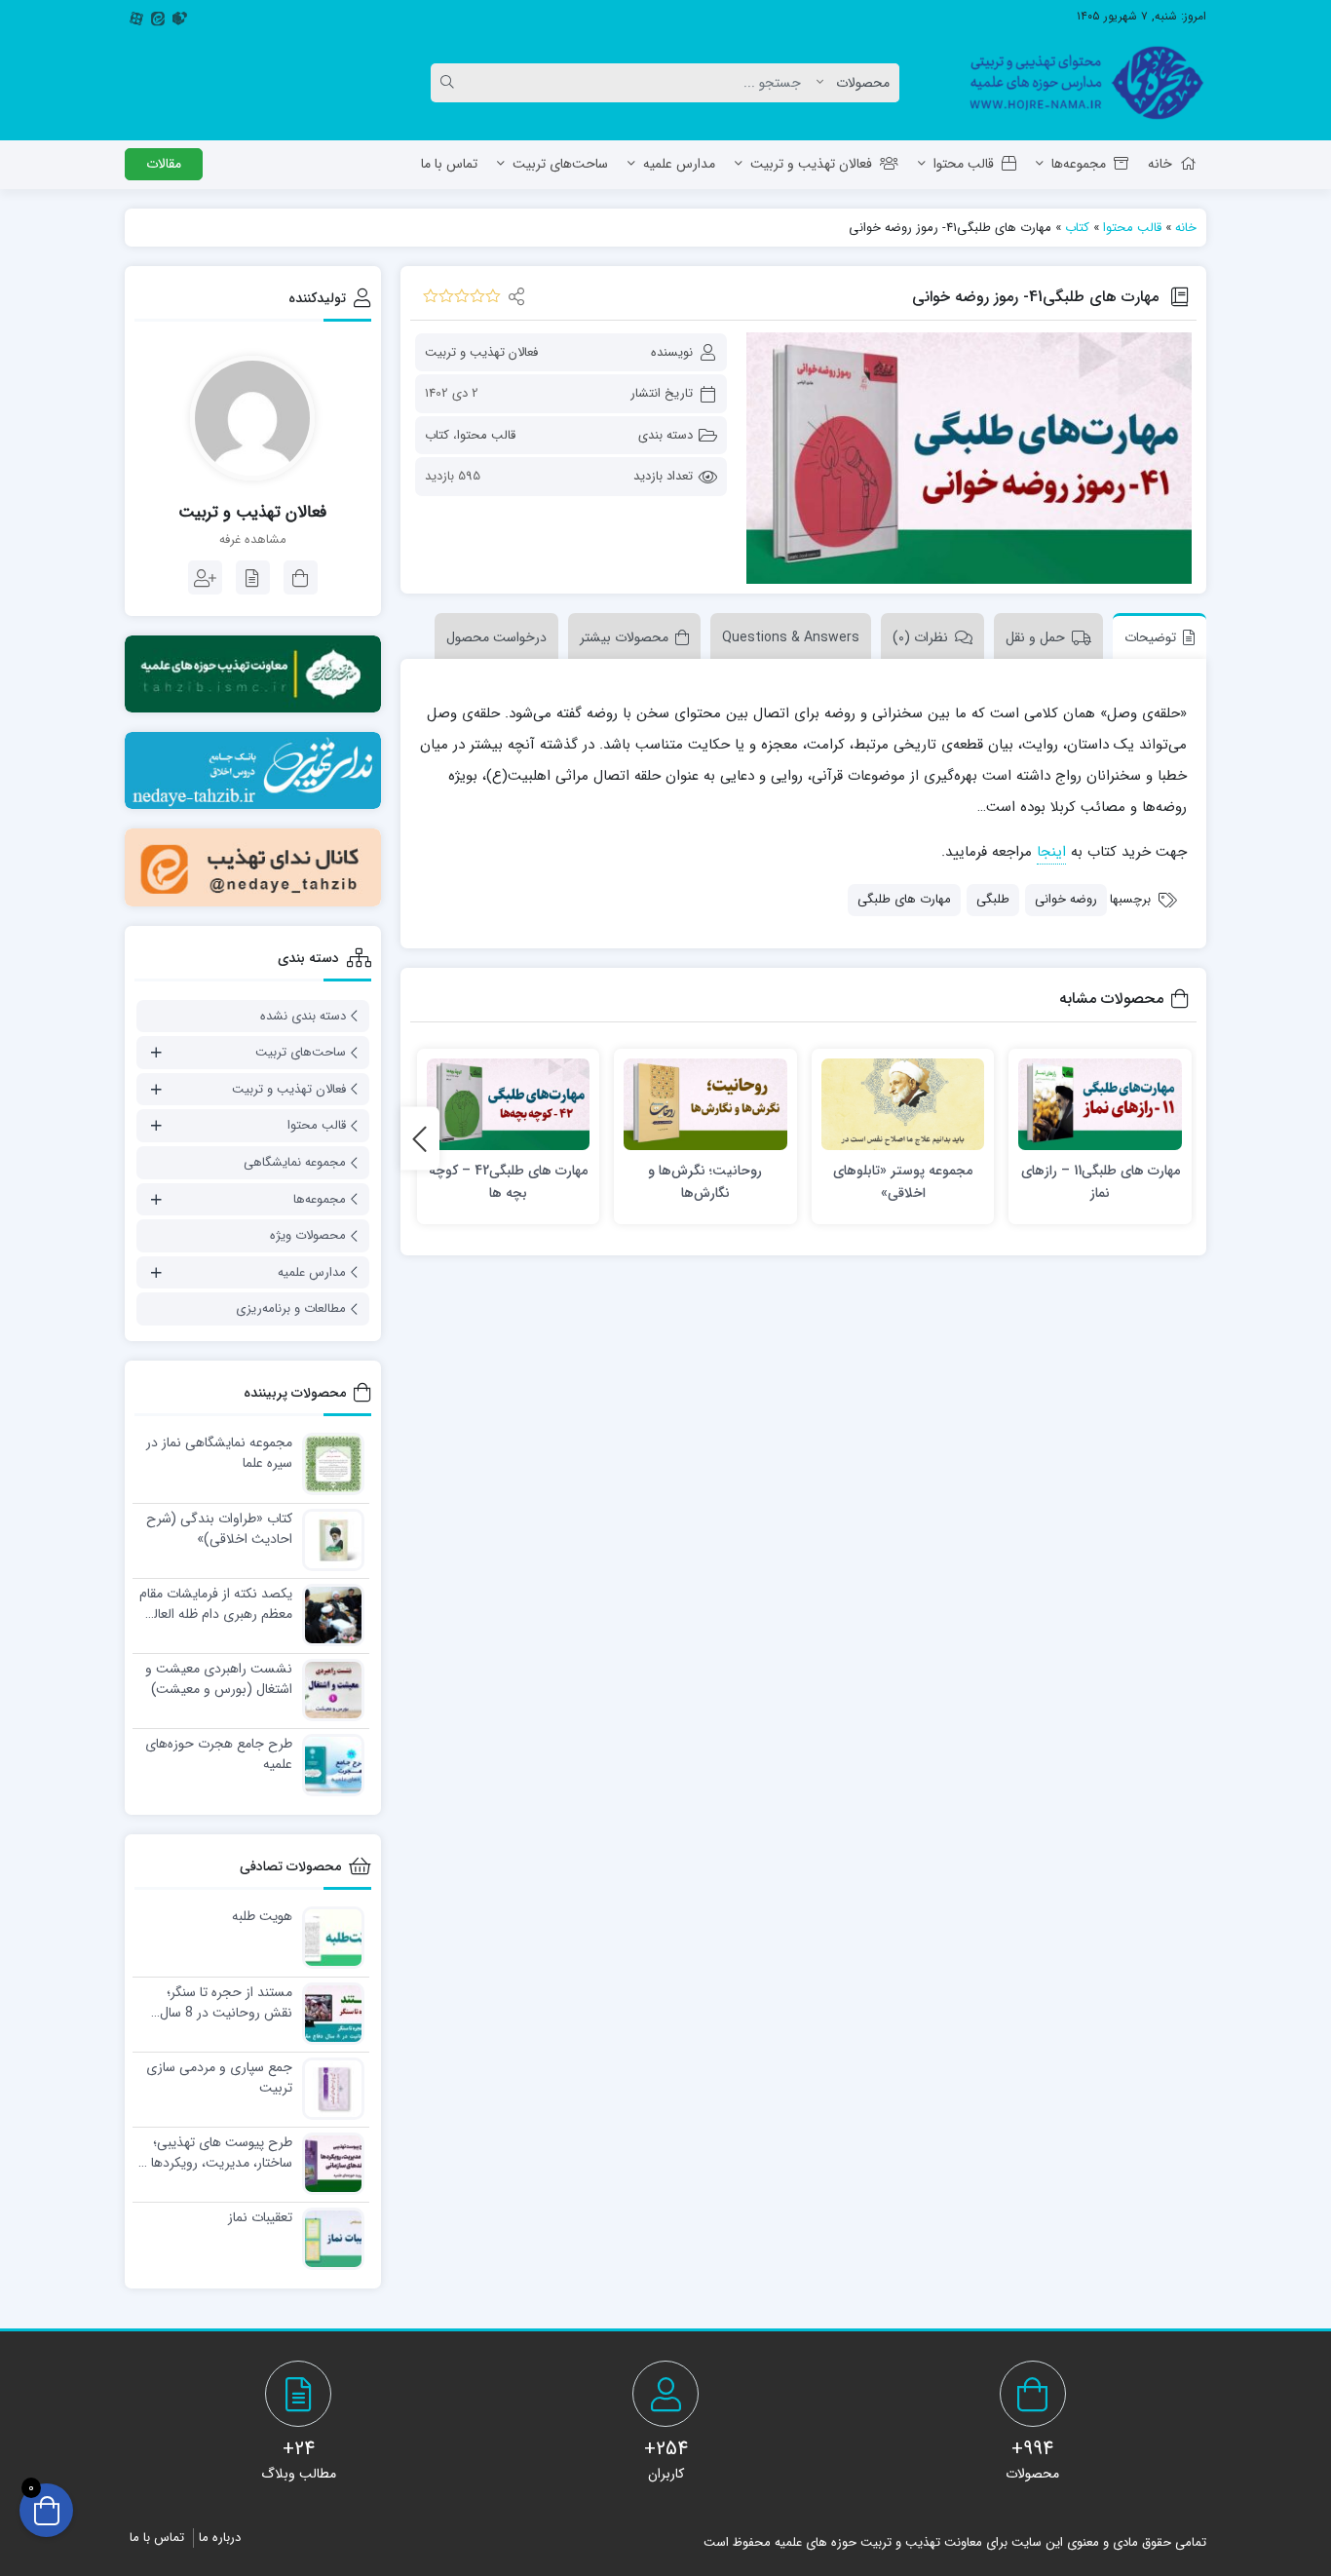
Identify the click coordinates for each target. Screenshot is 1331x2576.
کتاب (1077, 228)
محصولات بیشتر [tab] (624, 637)
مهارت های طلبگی (904, 899)
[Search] (450, 83)
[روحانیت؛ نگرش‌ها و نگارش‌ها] (705, 1105)
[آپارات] (136, 17)
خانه (1160, 164)
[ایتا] (158, 17)
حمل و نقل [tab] (1035, 637)
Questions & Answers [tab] (791, 637)
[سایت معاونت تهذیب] (253, 674)
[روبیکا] (179, 17)
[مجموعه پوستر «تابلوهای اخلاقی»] (903, 1105)
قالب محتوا (964, 164)
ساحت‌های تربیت (560, 164)
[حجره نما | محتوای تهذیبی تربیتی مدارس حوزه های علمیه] (1079, 83)
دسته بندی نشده (303, 1016)
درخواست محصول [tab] (496, 637)
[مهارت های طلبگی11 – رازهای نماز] (1100, 1105)
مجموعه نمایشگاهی (295, 1162)
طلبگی (993, 899)
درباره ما (220, 2538)
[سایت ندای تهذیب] (253, 770)
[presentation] (420, 1139)
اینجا (1051, 852)
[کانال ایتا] (253, 867)
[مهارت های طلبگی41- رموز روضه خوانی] (969, 458)
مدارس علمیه (679, 164)
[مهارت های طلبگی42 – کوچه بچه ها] (509, 1105)
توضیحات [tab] (1150, 637)
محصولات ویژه (308, 1235)
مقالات (164, 164)
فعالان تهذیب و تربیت (811, 164)
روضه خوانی (1066, 899)
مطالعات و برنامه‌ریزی (291, 1308)
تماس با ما (449, 164)
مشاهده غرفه (253, 540)
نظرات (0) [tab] (920, 637)
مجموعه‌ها (1079, 164)
